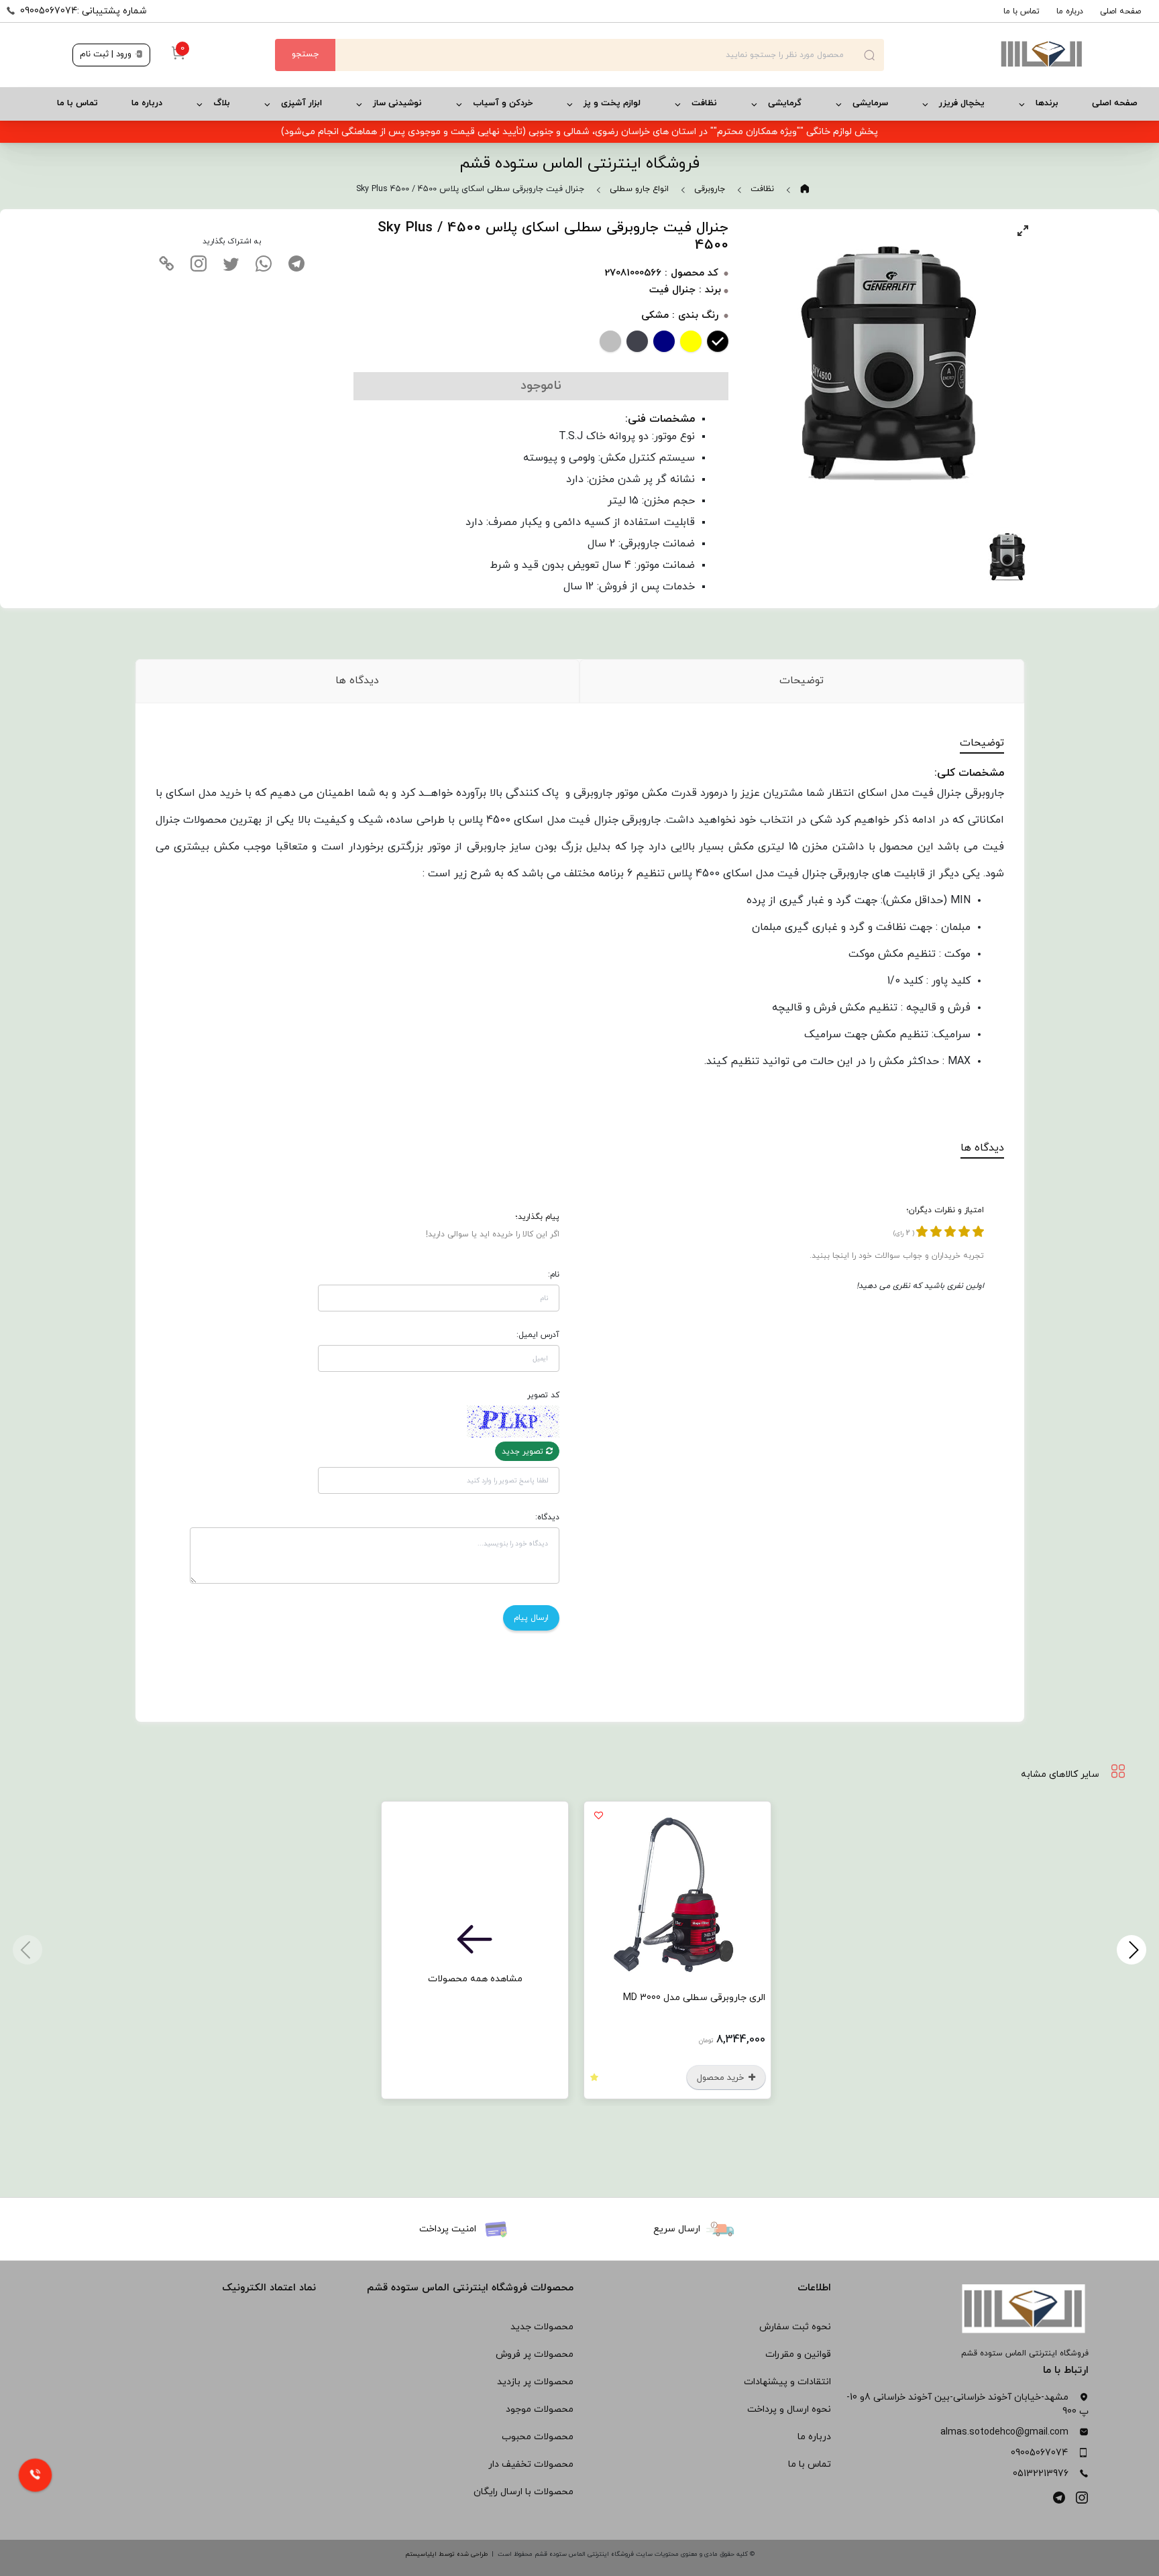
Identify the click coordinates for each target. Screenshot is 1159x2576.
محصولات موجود (540, 2409)
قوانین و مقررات (798, 2354)
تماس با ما (1022, 11)
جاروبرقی (710, 189)
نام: (554, 1275)
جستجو (305, 54)
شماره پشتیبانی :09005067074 (84, 11)
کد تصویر (543, 1395)
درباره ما (1070, 11)
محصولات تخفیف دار (531, 2464)
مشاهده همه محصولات (475, 1979)
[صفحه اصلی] (985, 55)
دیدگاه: (547, 1517)
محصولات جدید (542, 2327)
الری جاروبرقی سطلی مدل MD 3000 (694, 1998)
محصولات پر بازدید (535, 2382)
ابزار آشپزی (301, 103)
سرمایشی (870, 103)
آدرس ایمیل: (538, 1335)
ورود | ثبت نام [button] (107, 54)
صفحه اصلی (1120, 11)
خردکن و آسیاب (503, 103)
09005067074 (1039, 2453)
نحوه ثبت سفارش (795, 2327)
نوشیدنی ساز (397, 103)
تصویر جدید (524, 1452)
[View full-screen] (1023, 231)
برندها (1047, 103)
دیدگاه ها (357, 681)
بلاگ (222, 103)
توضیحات (802, 681)
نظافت (704, 103)
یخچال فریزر (962, 103)
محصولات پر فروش (535, 2354)
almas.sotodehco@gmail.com (1004, 2432)
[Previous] (1132, 1950)
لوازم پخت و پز (612, 103)
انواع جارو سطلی (639, 189)
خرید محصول (722, 2078)
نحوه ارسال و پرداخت (789, 2409)
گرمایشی (785, 103)
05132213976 (1041, 2474)
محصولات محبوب (538, 2437)
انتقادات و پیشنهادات (787, 2382)
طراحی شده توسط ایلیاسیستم (446, 2554)
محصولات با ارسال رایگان (523, 2492)
